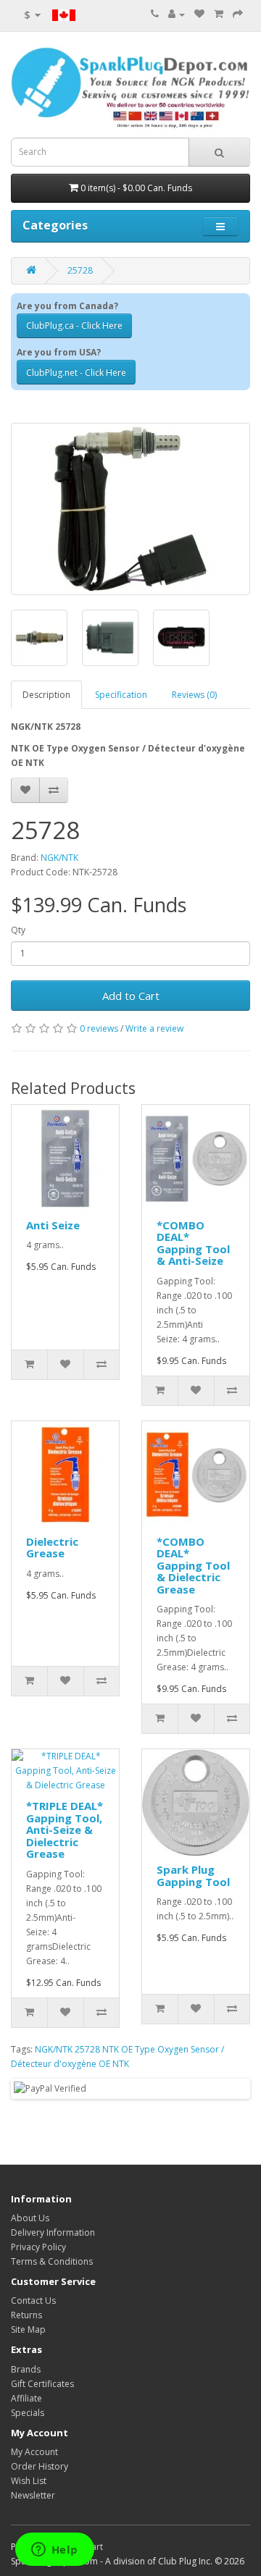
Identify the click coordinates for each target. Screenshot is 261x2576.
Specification (121, 695)
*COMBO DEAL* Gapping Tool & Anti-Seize (193, 1243)
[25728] (130, 509)
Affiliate (26, 2398)
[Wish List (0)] (199, 14)
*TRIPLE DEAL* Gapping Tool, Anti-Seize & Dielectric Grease (65, 1830)
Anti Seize (53, 1225)
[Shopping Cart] (219, 14)
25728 (80, 270)
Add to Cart (131, 996)
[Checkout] (238, 14)
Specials (28, 2413)
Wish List (29, 2481)
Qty (18, 930)
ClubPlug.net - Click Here (76, 372)
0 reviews (99, 1028)
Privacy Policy (38, 2247)
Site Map (28, 2329)
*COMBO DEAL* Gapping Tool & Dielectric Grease (193, 1565)
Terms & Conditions (52, 2261)
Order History (40, 2466)
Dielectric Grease (52, 1548)
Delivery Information (53, 2232)
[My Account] (177, 14)
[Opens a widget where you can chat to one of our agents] (54, 2551)
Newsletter (33, 2495)
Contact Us (33, 2301)
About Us (30, 2218)
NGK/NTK (59, 858)
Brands (26, 2369)
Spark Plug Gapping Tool (193, 1876)
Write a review (154, 1028)
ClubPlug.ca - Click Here (74, 325)
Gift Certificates (42, 2384)
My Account (34, 2452)
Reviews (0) (194, 695)
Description (46, 695)
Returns (26, 2315)
